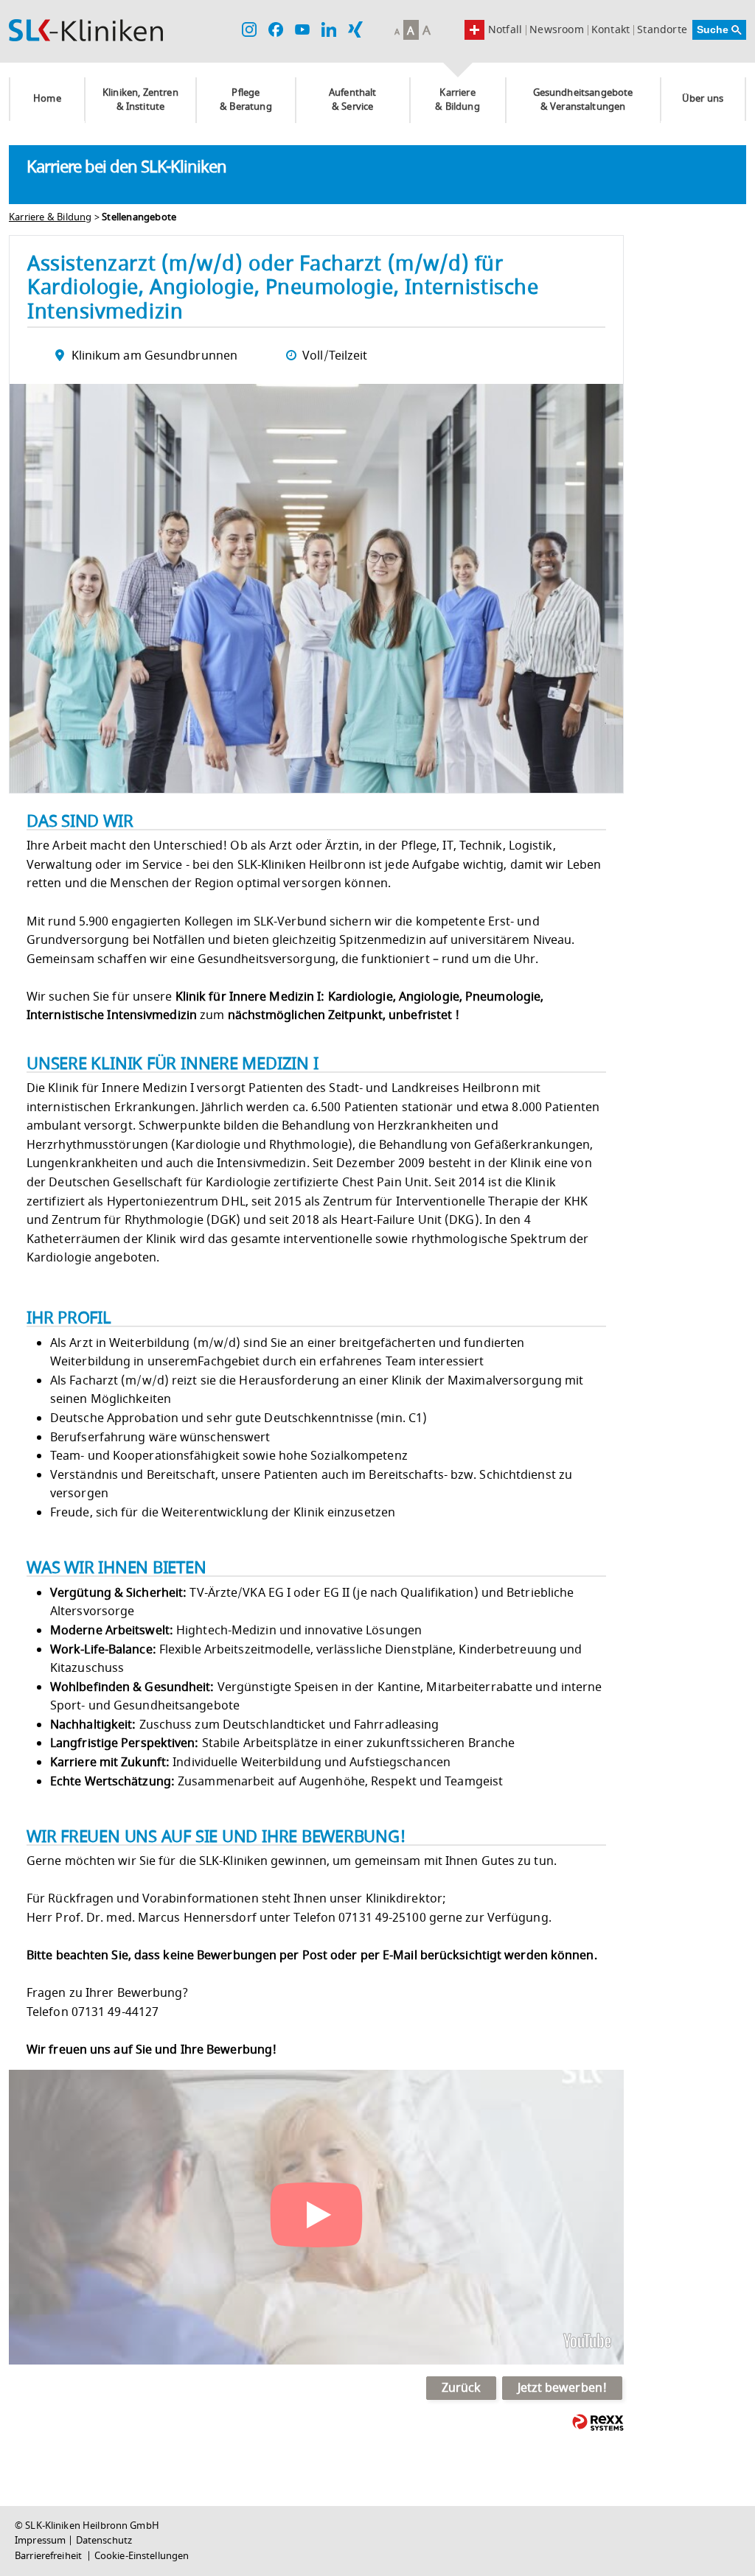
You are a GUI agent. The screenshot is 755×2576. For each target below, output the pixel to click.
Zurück (462, 2388)
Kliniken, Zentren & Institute (140, 100)
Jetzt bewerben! (563, 2388)
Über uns (703, 99)
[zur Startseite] (86, 30)
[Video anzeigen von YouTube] (316, 2217)
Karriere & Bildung (457, 100)
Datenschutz (104, 2541)
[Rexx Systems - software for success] (598, 2422)
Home (47, 99)
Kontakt (610, 30)
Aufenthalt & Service (353, 100)
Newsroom (557, 30)
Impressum (40, 2541)
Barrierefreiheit (49, 2556)
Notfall (505, 30)
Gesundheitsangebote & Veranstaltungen (583, 100)
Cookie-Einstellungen (142, 2556)
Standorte (662, 30)
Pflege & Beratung (246, 100)
